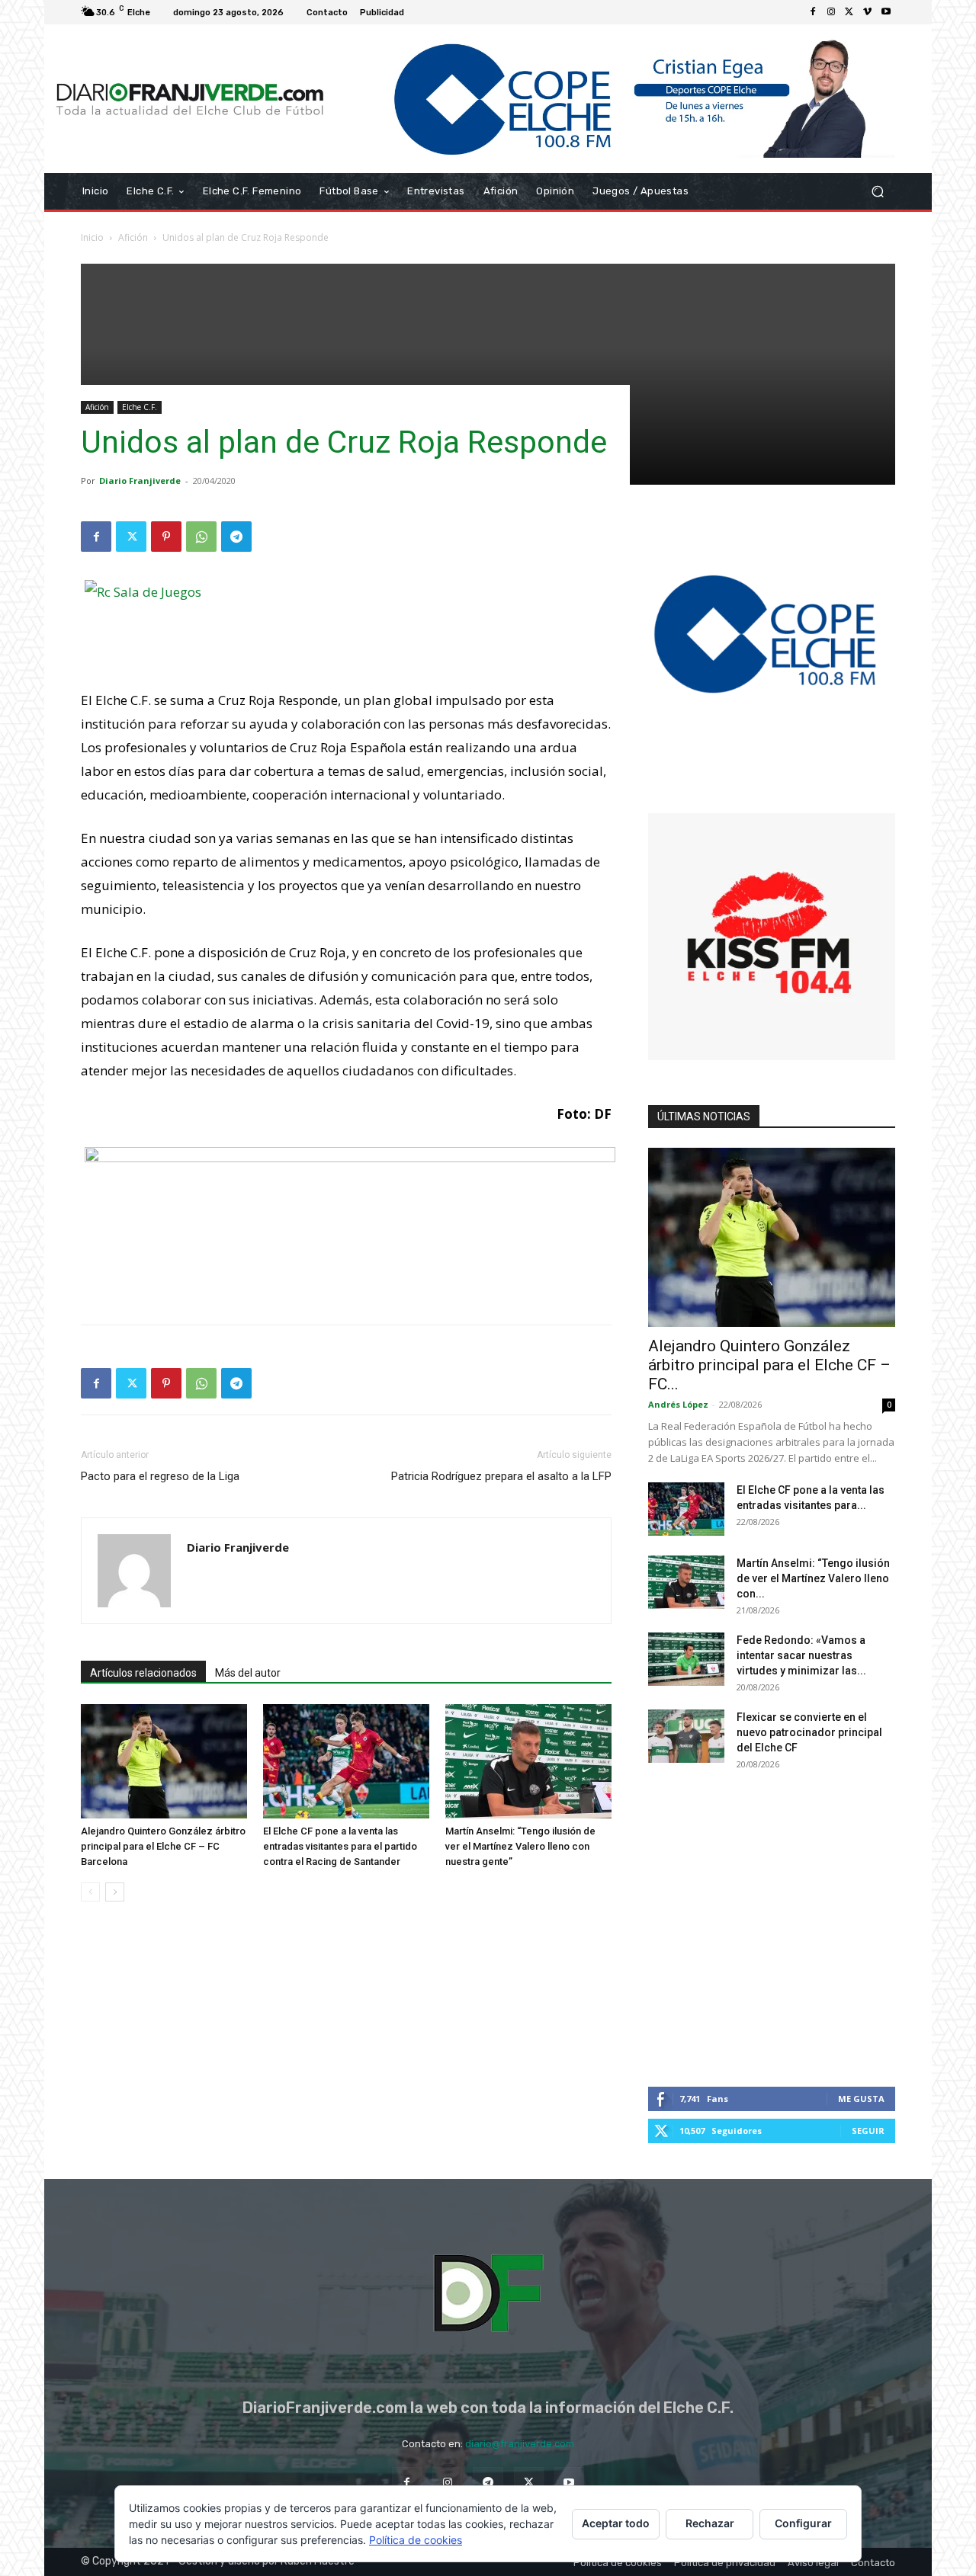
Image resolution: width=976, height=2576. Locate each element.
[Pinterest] (166, 537)
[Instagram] (831, 12)
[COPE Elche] (616, 99)
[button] (877, 192)
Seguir (868, 2131)
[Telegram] (236, 537)
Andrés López (678, 1404)
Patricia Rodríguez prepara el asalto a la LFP (501, 1476)
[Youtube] (886, 12)
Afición (133, 237)
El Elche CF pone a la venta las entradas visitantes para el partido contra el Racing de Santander (340, 1846)
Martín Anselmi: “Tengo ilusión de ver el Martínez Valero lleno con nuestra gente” (520, 1846)
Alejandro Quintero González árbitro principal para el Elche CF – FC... (769, 1365)
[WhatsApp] (201, 537)
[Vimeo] (868, 12)
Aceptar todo (616, 2523)
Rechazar (710, 2523)
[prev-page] (90, 1892)
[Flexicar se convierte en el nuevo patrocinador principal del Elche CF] (686, 1736)
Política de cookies (416, 2540)
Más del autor (248, 1673)
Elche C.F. (140, 407)
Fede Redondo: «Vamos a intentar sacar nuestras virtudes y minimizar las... (801, 1655)
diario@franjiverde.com (520, 2444)
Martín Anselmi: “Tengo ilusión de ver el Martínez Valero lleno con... (813, 1578)
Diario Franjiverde (140, 481)
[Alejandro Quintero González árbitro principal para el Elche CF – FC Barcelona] (164, 1761)
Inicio (92, 237)
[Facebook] (813, 12)
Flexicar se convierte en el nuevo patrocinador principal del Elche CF (809, 1732)
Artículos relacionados (143, 1673)
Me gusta (861, 2099)
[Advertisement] (488, 370)
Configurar (803, 2523)
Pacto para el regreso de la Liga (160, 1476)
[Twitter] (849, 12)
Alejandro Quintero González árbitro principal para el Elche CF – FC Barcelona (163, 1846)
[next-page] (115, 1892)
